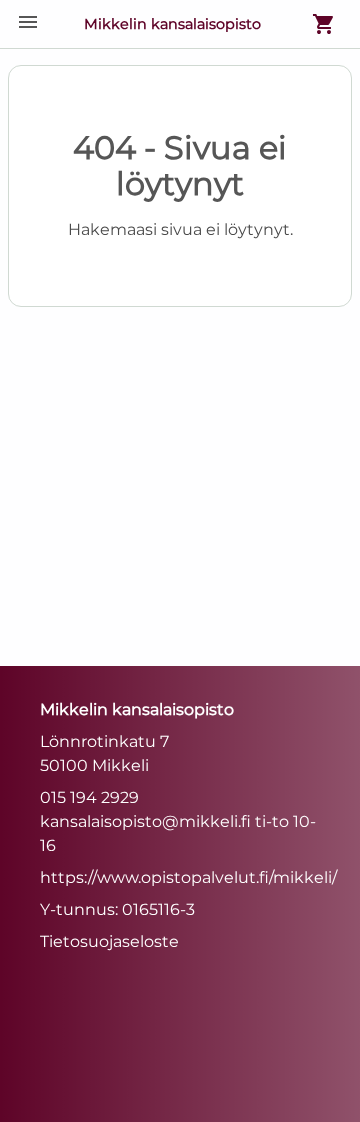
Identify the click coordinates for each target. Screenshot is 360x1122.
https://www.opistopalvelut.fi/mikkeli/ (188, 877)
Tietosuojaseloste (109, 941)
